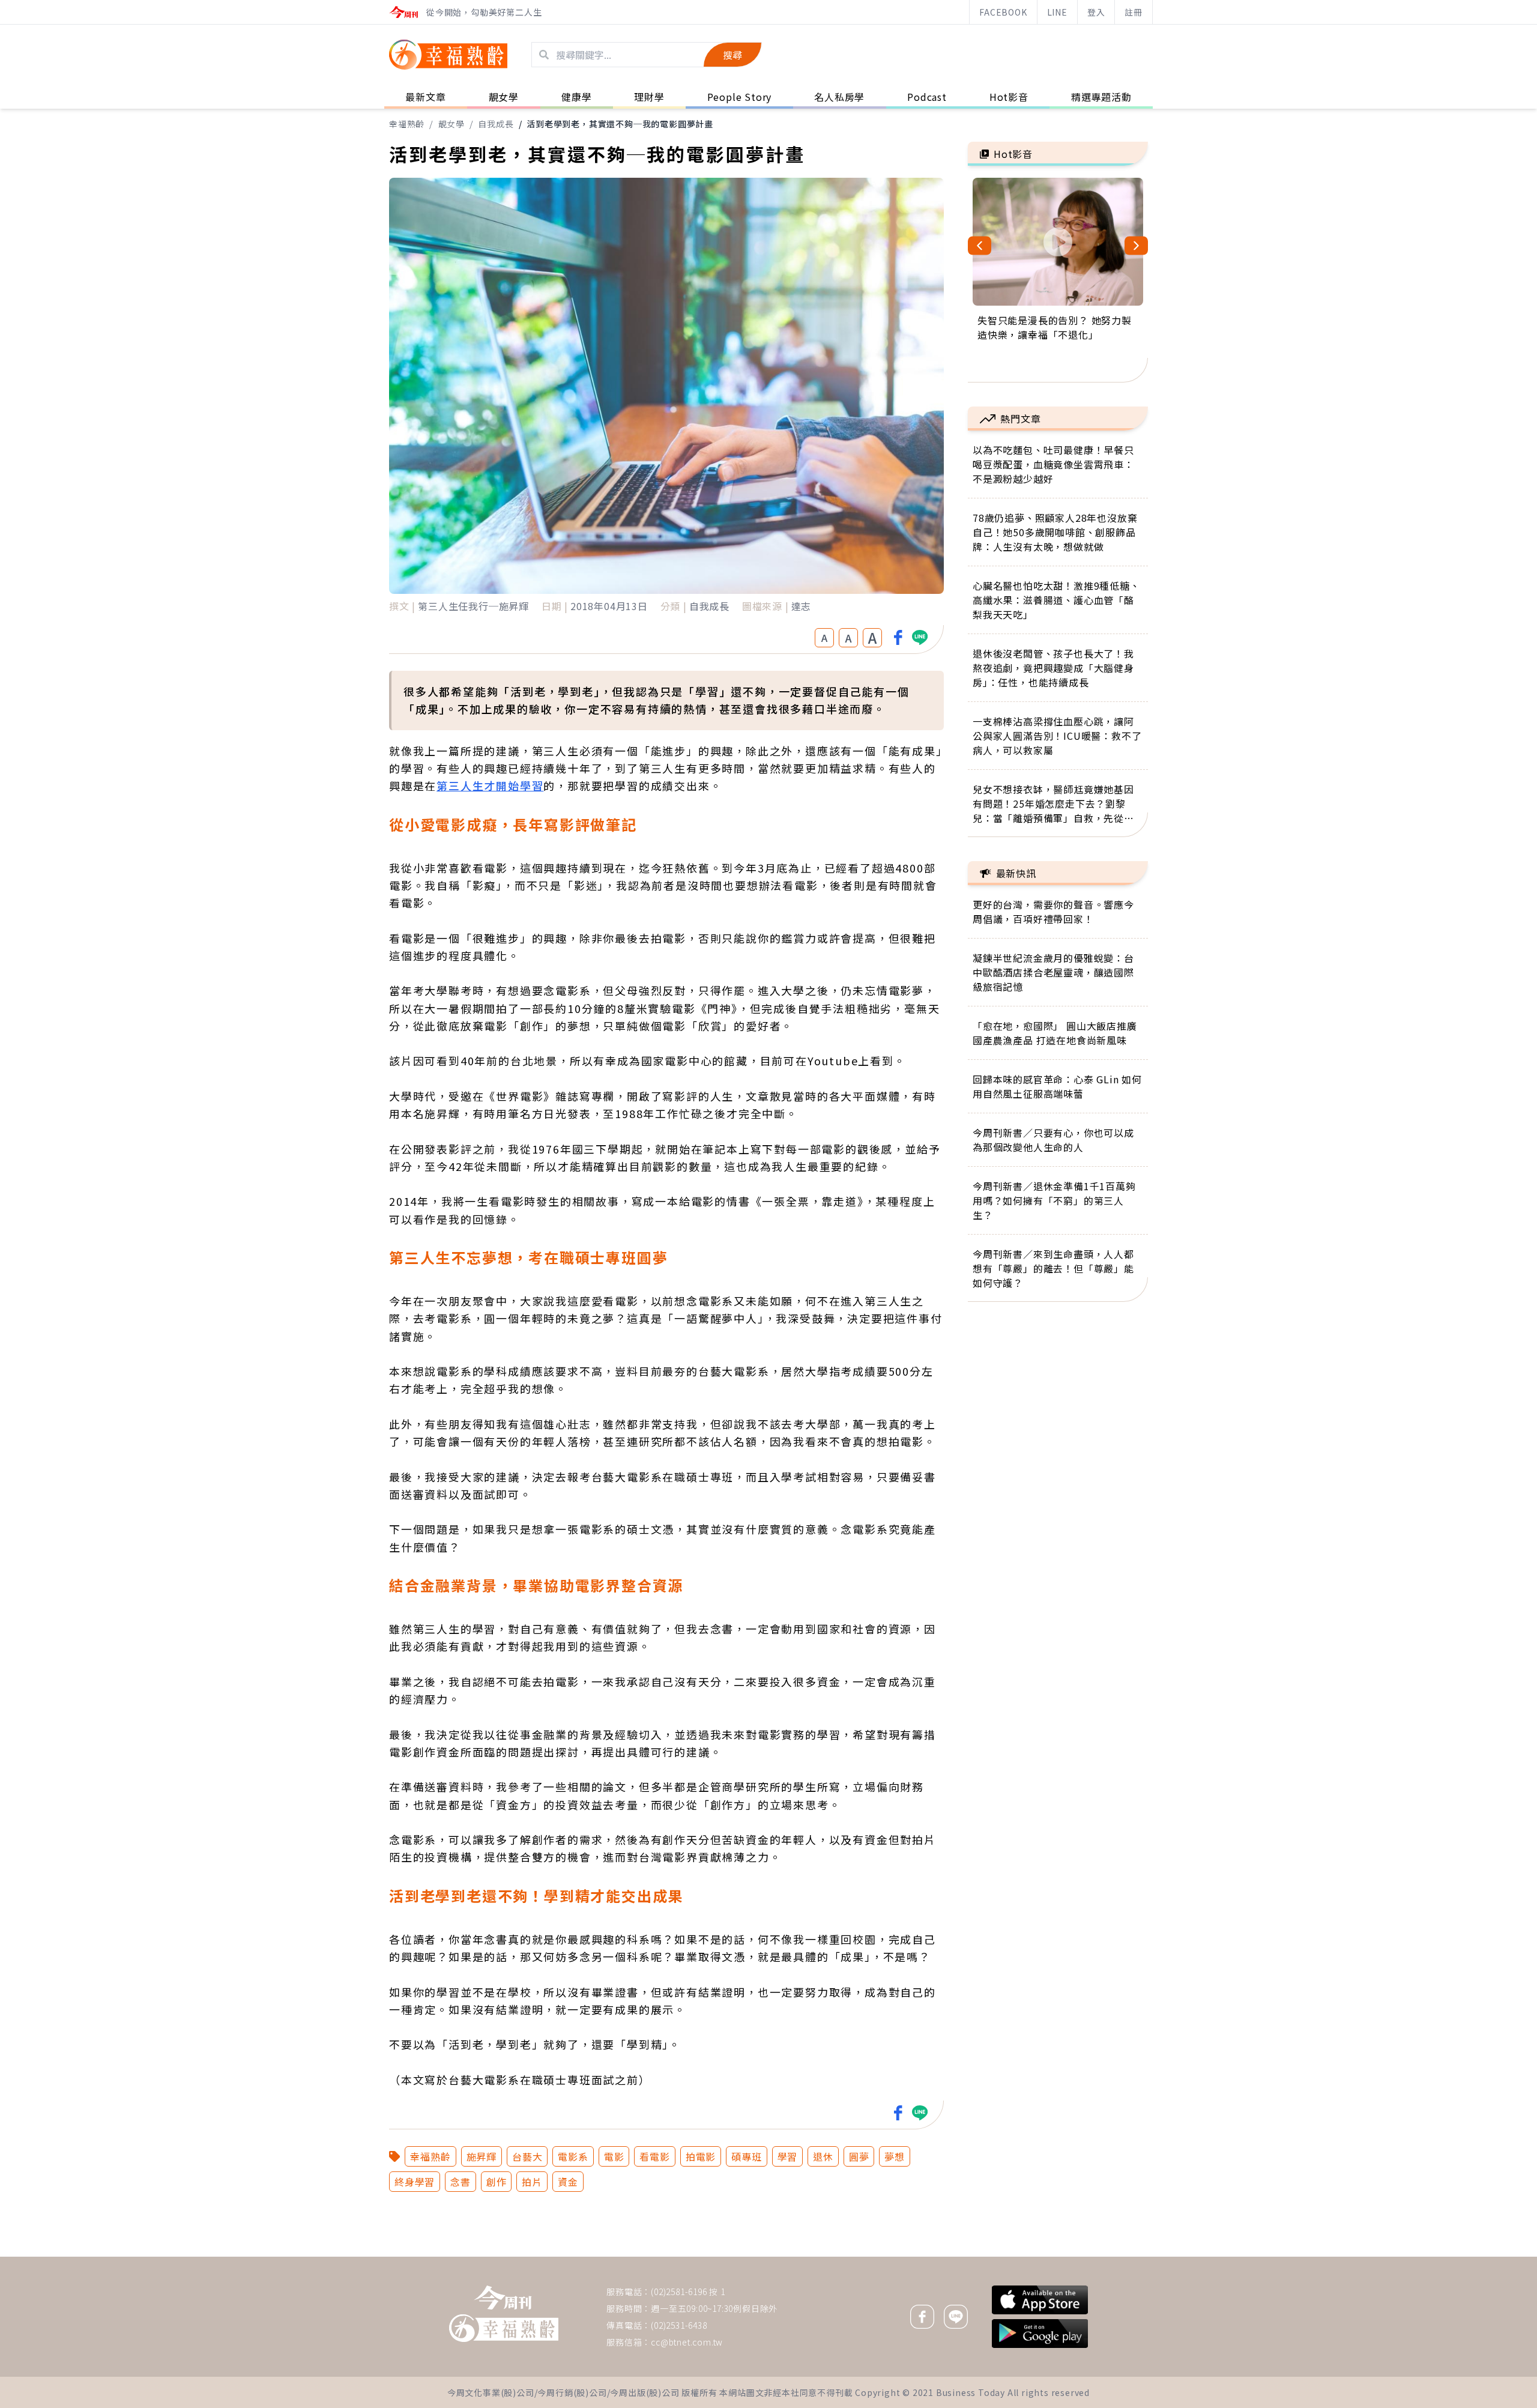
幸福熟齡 (407, 124)
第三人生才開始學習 (490, 785)
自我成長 (496, 124)
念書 (460, 2182)
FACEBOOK (1003, 12)
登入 (1096, 12)
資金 (568, 2182)
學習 (788, 2156)
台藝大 (527, 2156)
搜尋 (732, 55)
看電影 (654, 2156)
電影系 (573, 2156)
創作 (497, 2182)
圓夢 (859, 2156)
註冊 (1134, 12)
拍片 (532, 2182)
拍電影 (701, 2156)
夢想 (895, 2156)
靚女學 (451, 124)
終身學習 (415, 2182)
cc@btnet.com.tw (687, 2342)
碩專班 (746, 2156)
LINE (1057, 12)
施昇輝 (482, 2156)
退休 (823, 2156)
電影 (614, 2156)
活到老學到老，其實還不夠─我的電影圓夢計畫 (620, 124)
